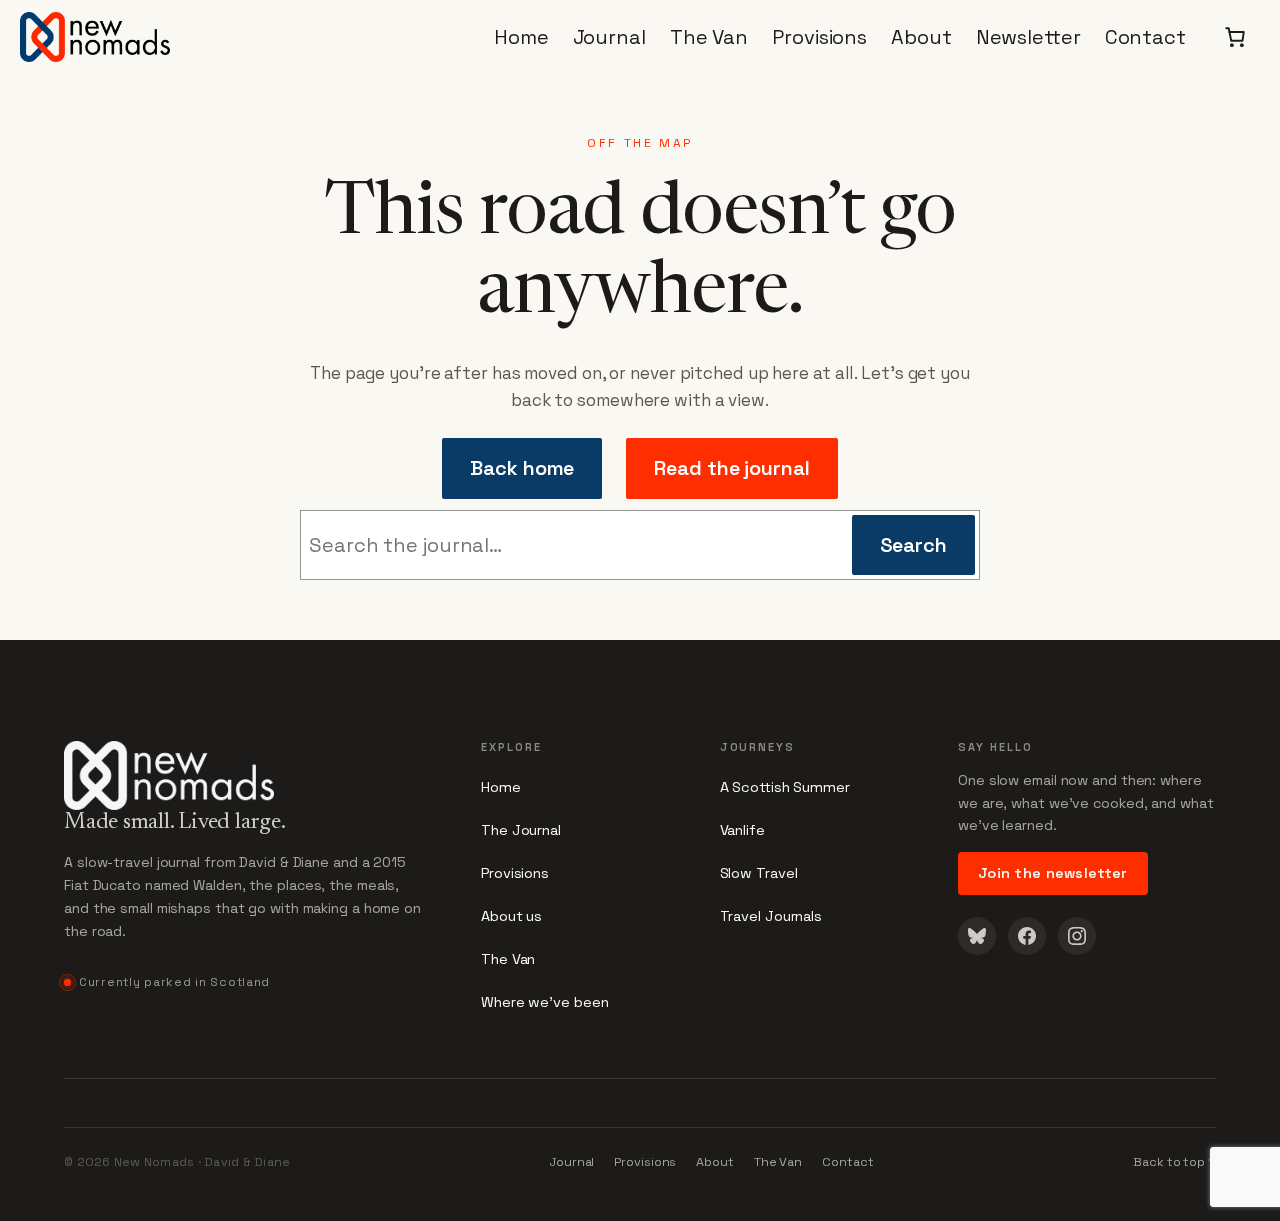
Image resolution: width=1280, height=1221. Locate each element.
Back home (522, 468)
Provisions (515, 873)
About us (511, 916)
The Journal (521, 830)
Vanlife (742, 830)
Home (501, 787)
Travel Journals (771, 916)
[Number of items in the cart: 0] (1235, 37)
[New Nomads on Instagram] (1077, 936)
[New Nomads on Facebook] (1027, 936)
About (715, 1162)
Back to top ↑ (1174, 1162)
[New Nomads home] (244, 764)
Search (913, 545)
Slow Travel (759, 873)
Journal (572, 1162)
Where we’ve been (544, 1002)
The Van (508, 959)
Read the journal (731, 468)
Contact (847, 1162)
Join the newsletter (1053, 873)
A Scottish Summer (785, 787)
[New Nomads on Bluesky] (977, 936)
